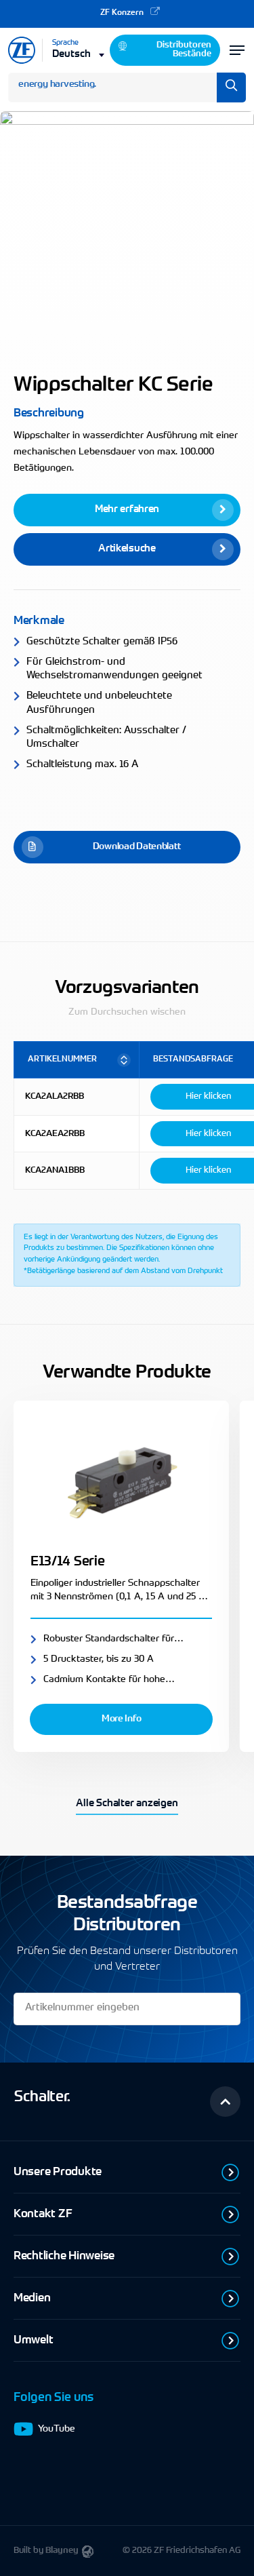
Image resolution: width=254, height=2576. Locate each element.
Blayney (62, 2551)
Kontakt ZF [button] (43, 2214)
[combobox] (79, 54)
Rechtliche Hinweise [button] (64, 2256)
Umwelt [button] (33, 2340)
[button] (127, 510)
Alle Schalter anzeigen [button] (127, 1804)
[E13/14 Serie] (121, 1480)
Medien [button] (32, 2298)
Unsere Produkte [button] (58, 2172)
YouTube (57, 2429)
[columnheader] (77, 1060)
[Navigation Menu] (237, 50)
